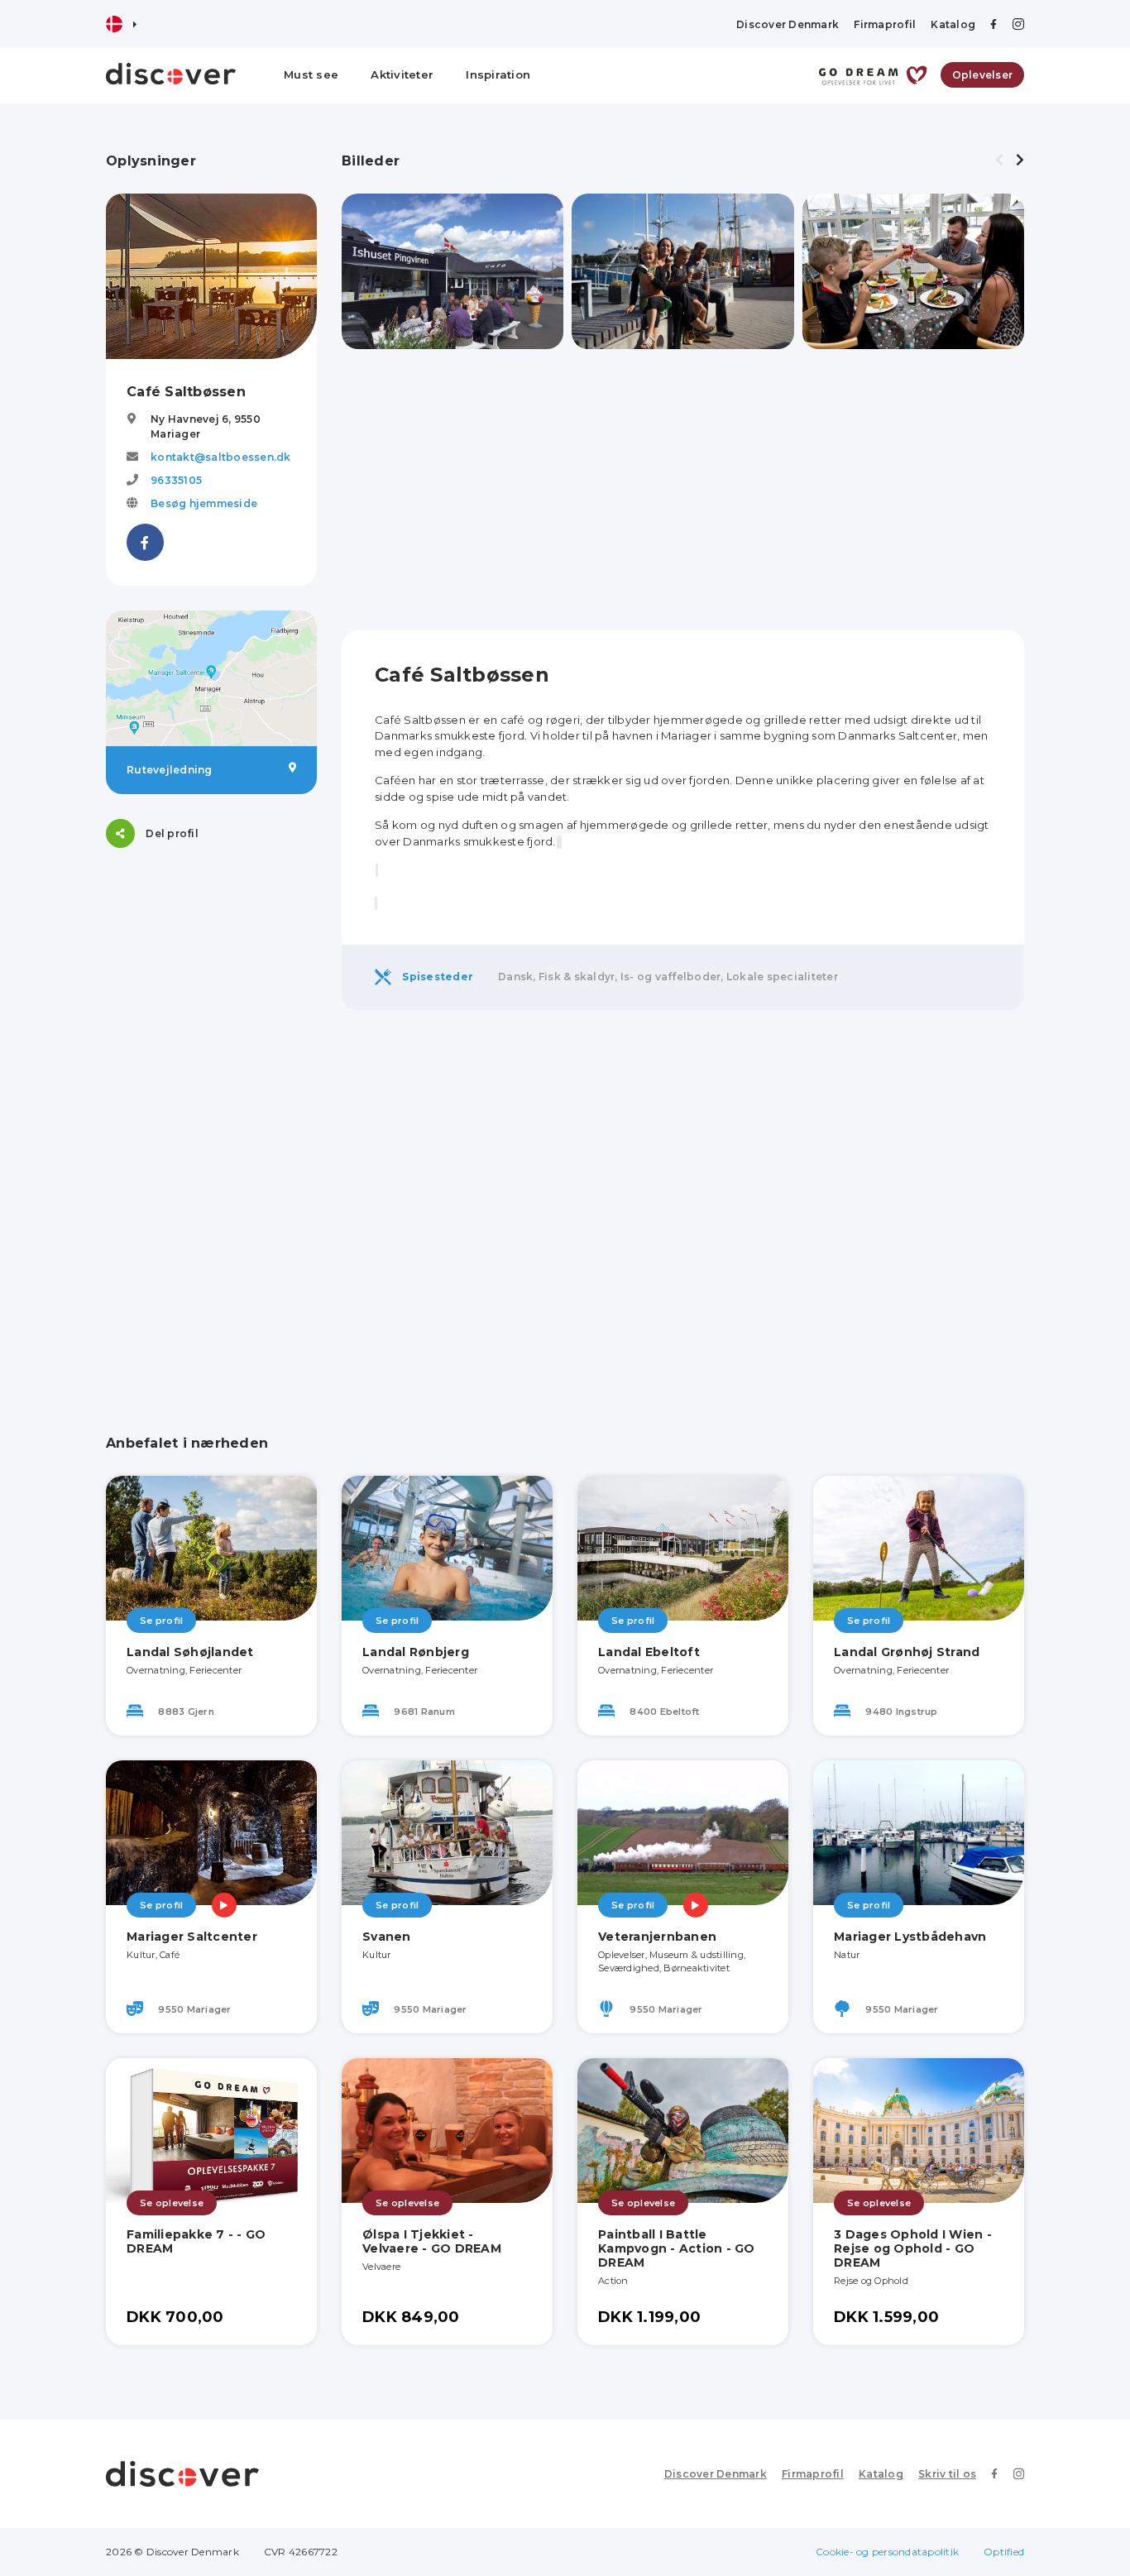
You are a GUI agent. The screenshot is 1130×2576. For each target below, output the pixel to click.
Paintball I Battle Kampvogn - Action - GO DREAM (677, 2248)
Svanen (387, 1937)
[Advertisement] (211, 1121)
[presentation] (999, 160)
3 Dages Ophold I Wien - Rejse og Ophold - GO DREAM (913, 2248)
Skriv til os (947, 2474)
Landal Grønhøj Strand (907, 1652)
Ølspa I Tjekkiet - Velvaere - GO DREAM (432, 2241)
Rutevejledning (170, 770)
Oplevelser (983, 75)
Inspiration (498, 74)
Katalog (953, 24)
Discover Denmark (788, 24)
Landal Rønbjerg (416, 1652)
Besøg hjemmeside (204, 503)
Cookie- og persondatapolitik (887, 2552)
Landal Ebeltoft (649, 1652)
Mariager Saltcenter (192, 1937)
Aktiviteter (402, 74)
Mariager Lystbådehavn (910, 1937)
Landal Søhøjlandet (190, 1652)
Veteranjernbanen (657, 1937)
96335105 (176, 480)
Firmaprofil (885, 24)
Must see (311, 74)
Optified (1004, 2552)
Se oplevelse (172, 2203)
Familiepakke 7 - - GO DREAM (196, 2241)
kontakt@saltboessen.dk (221, 457)
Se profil (161, 1621)
